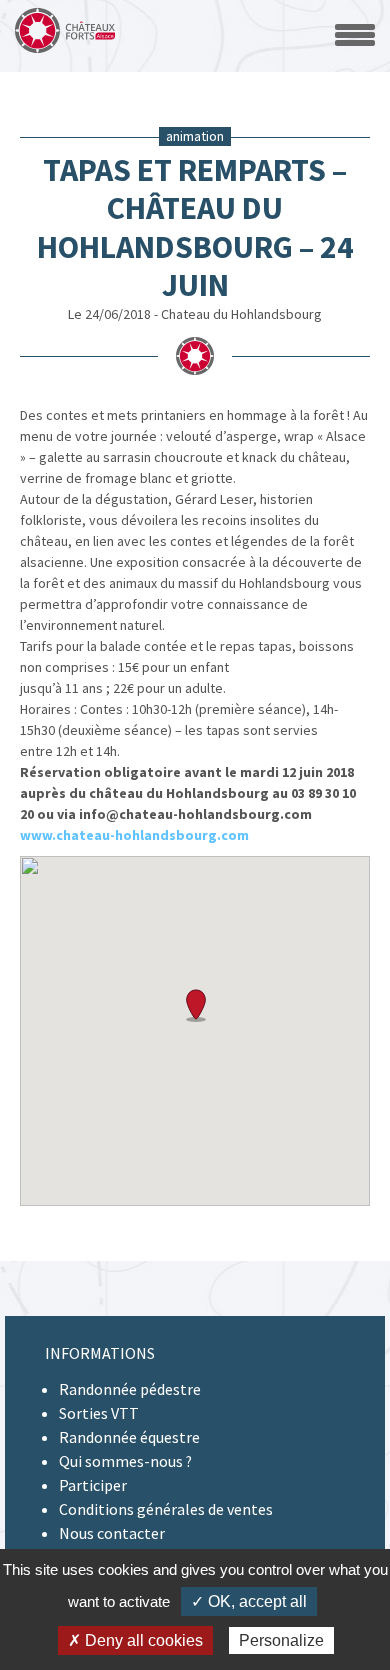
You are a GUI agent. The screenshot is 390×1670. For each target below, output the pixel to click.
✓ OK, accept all (249, 1601)
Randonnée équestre (129, 1437)
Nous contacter (112, 1533)
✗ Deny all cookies (135, 1640)
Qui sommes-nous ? (125, 1461)
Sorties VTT (99, 1413)
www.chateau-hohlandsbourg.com (134, 835)
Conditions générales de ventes (166, 1509)
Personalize (281, 1640)
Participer (93, 1485)
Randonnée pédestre (130, 1389)
